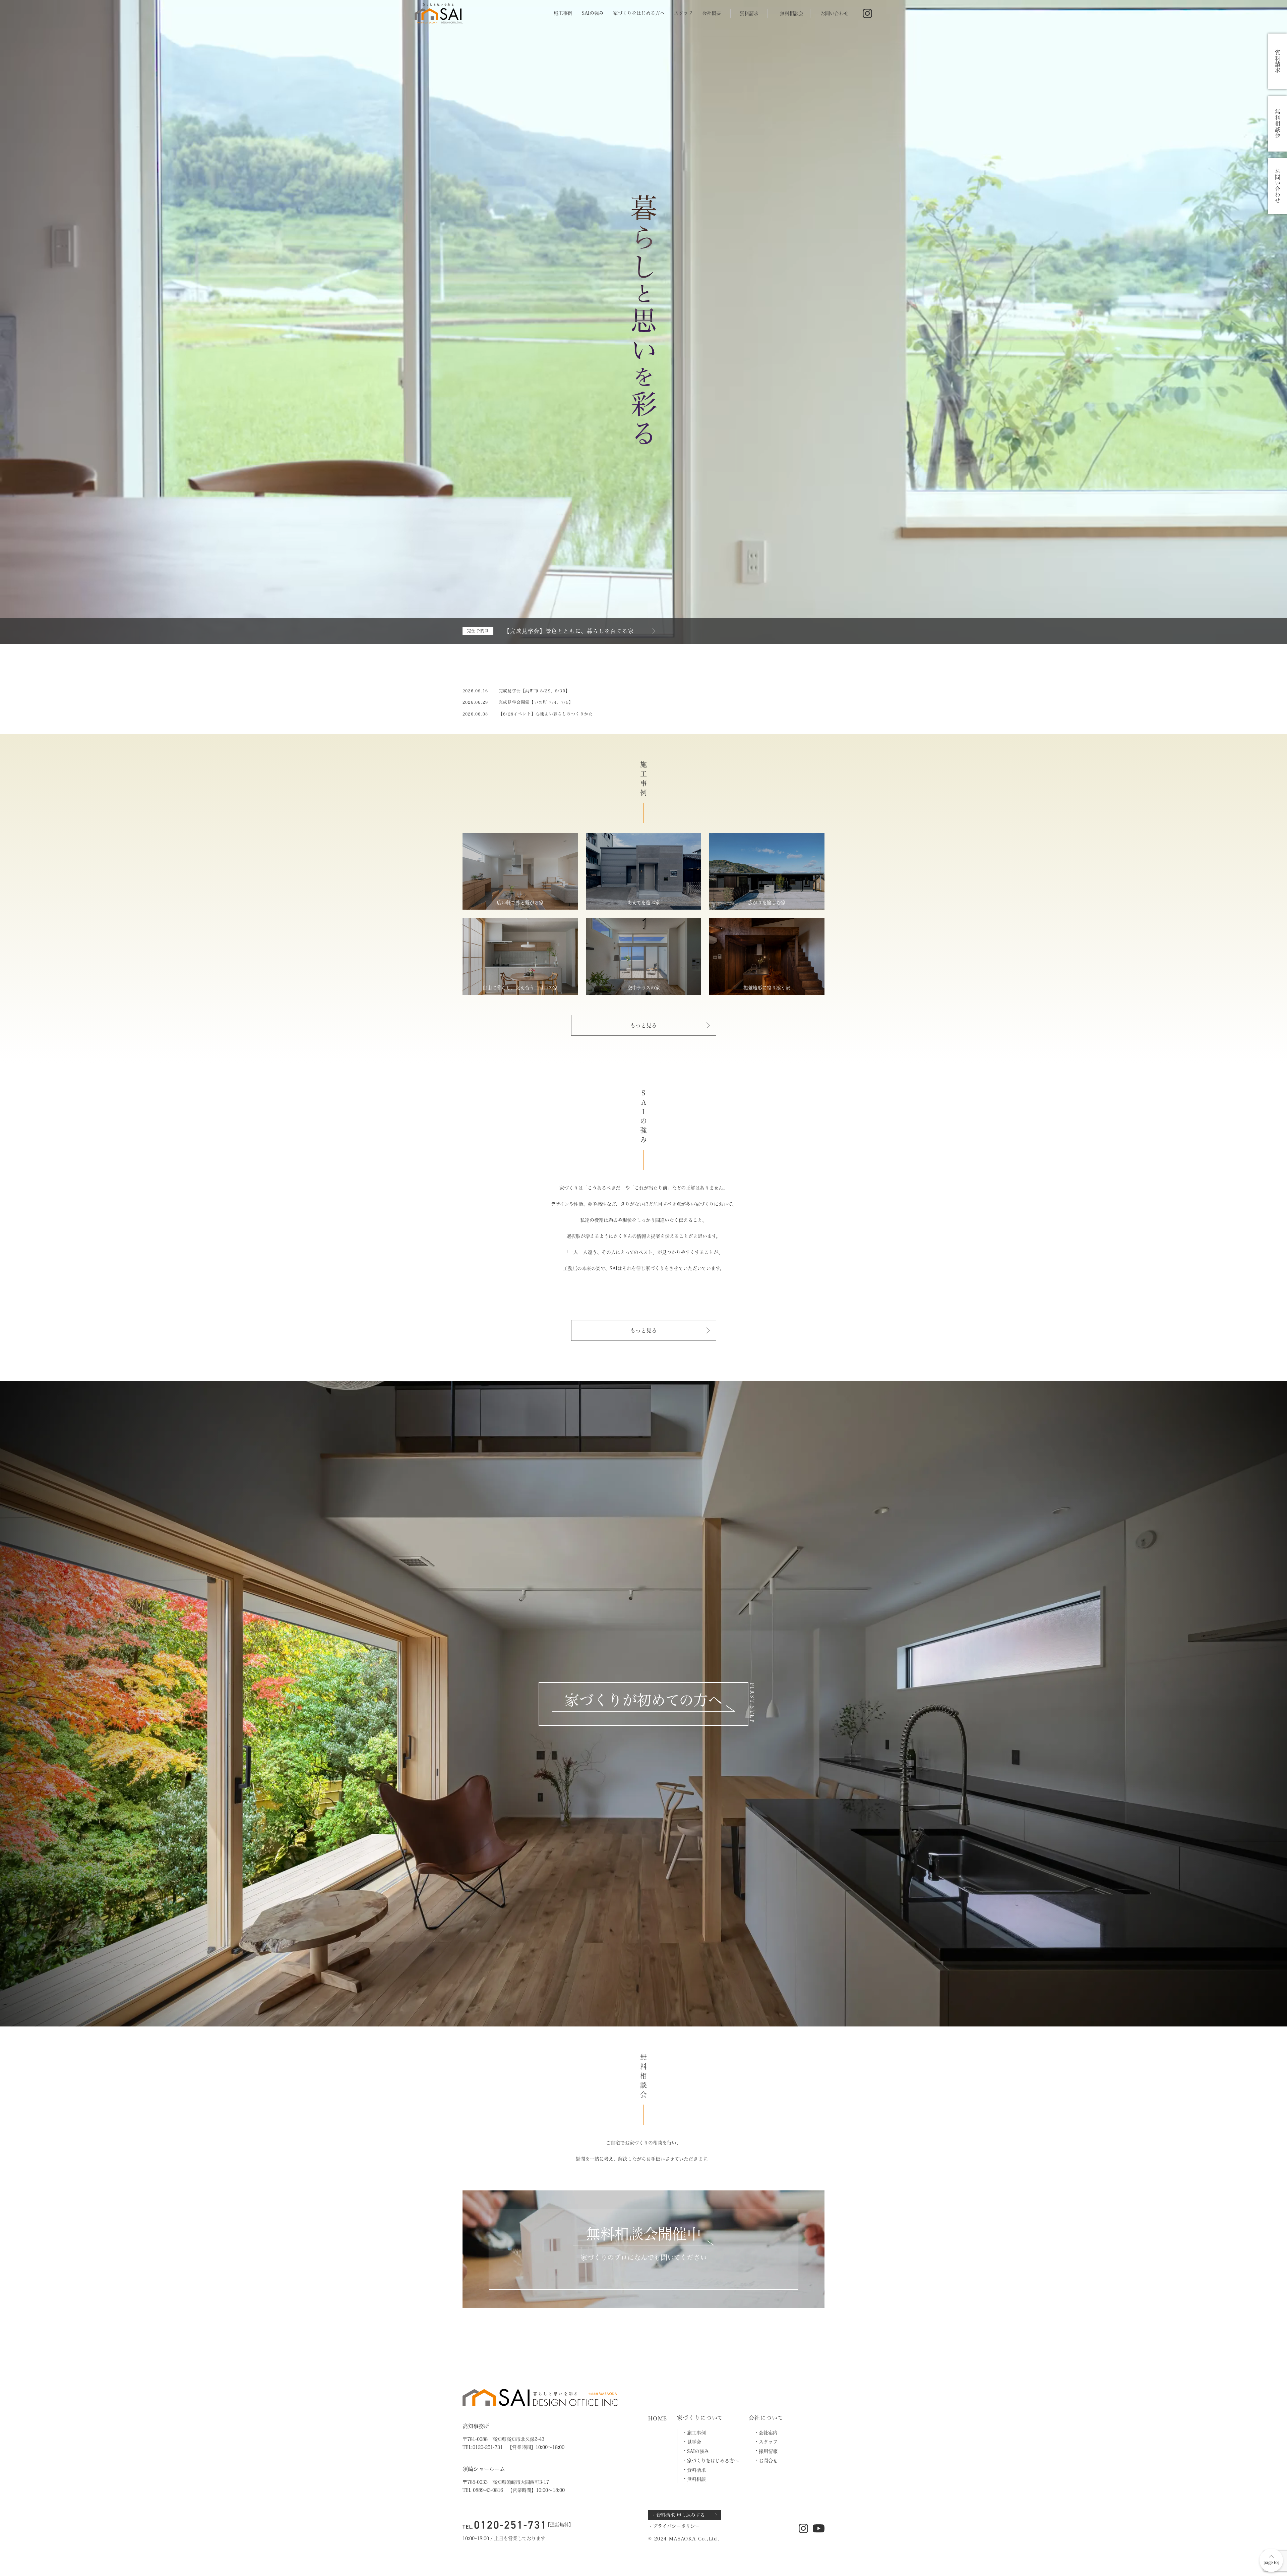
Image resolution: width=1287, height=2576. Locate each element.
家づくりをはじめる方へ (639, 13)
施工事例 (563, 13)
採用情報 (768, 2451)
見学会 (694, 2442)
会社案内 (768, 2433)
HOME (658, 2418)
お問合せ (768, 2461)
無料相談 (696, 2479)
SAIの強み (593, 13)
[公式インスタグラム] (868, 14)
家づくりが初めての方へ (643, 1700)
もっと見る (643, 1025)
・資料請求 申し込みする (678, 2515)
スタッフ (683, 13)
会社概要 (712, 13)
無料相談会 (792, 13)
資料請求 (749, 13)
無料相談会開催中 (643, 2234)
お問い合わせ (835, 13)
